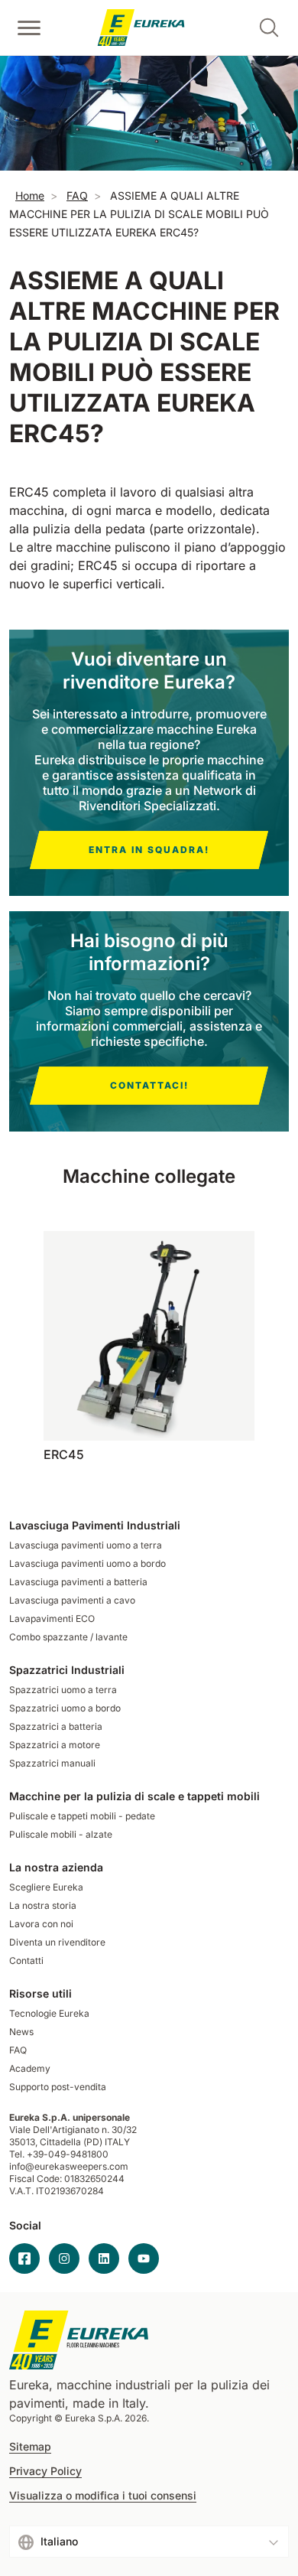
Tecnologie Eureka (49, 2013)
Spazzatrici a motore (55, 1745)
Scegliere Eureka (46, 1887)
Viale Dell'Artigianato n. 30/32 (74, 2130)
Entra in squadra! (149, 850)
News (21, 2032)
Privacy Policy (45, 2471)
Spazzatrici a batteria (56, 1726)
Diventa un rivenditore (57, 1942)
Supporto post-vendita (58, 2087)
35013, (23, 2142)
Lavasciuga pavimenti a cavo (72, 1600)
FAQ (77, 195)
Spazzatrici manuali (52, 1763)
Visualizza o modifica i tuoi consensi (103, 2496)
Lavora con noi (41, 1924)
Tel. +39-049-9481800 (59, 2154)
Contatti (26, 1960)
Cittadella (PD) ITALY (85, 2142)
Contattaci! (149, 1085)
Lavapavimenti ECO (52, 1619)
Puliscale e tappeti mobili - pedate (82, 1816)
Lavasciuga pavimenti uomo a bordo (87, 1563)
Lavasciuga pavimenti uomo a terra (86, 1545)
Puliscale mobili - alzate (61, 1834)
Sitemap (30, 2447)
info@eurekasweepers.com (69, 2166)
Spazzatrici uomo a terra (63, 1690)
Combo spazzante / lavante (68, 1637)
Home (30, 195)
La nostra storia (43, 1905)
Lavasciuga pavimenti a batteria (78, 1582)
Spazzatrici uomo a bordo (65, 1708)
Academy (30, 2068)
